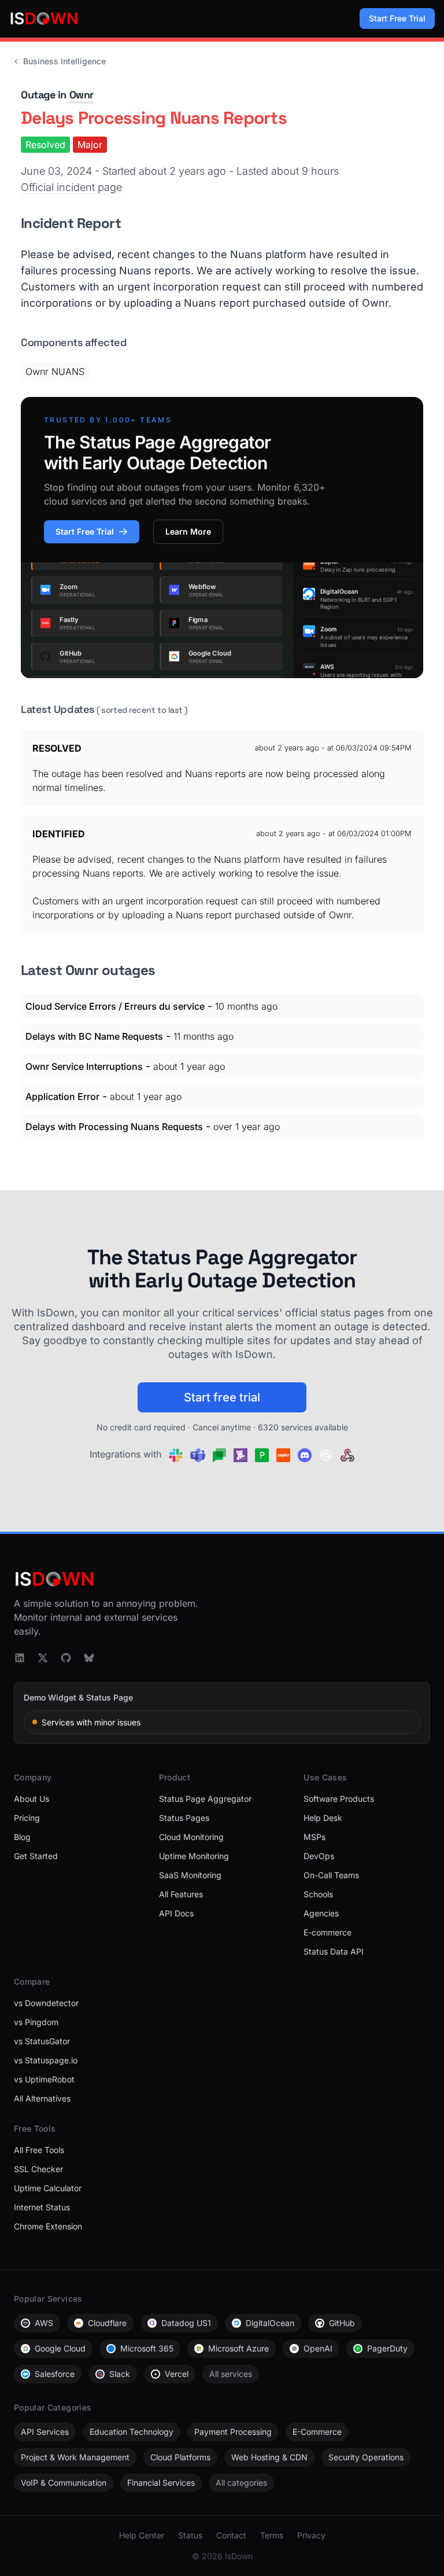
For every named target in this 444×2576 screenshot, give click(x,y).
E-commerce (328, 1932)
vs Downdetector (46, 2003)
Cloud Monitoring (191, 1837)
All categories (241, 2483)
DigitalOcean (270, 2323)
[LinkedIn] (20, 1658)
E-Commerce (317, 2432)
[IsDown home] (44, 19)
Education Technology (132, 2432)
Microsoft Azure (238, 2348)
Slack (120, 2374)
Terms (272, 2535)
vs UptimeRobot (44, 2079)
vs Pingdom (36, 2022)
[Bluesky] (89, 1658)
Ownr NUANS (55, 371)
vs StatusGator (42, 2041)
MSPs (314, 1837)
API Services (45, 2432)
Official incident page (71, 187)
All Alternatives (42, 2098)
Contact (231, 2535)
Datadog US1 (186, 2323)
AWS (44, 2323)
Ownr (82, 95)
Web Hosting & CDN (269, 2457)
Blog (22, 1837)
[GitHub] (66, 1658)
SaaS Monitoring (190, 1875)
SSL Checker (38, 2169)
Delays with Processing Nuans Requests (114, 1127)
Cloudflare (107, 2323)
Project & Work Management (75, 2457)
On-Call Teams (331, 1875)
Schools (318, 1894)
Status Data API (334, 1951)
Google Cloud (60, 2348)
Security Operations (366, 2457)
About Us (32, 1799)
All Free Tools (39, 2150)
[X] (43, 1658)
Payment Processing (233, 2432)
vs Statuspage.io (46, 2060)
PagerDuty (387, 2348)
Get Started (36, 1856)
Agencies (321, 1913)
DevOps (319, 1856)
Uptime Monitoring (194, 1856)
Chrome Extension (48, 2226)
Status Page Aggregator (205, 1799)
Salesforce (55, 2374)
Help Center (142, 2535)
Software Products (339, 1799)
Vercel (177, 2374)
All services (231, 2374)
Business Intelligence (64, 61)
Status (190, 2535)
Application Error (62, 1096)
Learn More (188, 531)
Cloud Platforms (180, 2457)
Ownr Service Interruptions (84, 1066)
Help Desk (323, 1818)
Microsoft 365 (147, 2348)
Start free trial (222, 1397)
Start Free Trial (397, 18)
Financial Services (161, 2483)
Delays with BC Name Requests (94, 1036)
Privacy (311, 2535)
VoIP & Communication (64, 2483)
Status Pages (184, 1818)
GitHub (342, 2323)
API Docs (176, 1913)
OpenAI (318, 2348)
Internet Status (42, 2207)
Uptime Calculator (48, 2188)
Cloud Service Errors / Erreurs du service (115, 1006)
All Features (181, 1894)
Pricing (27, 1818)
